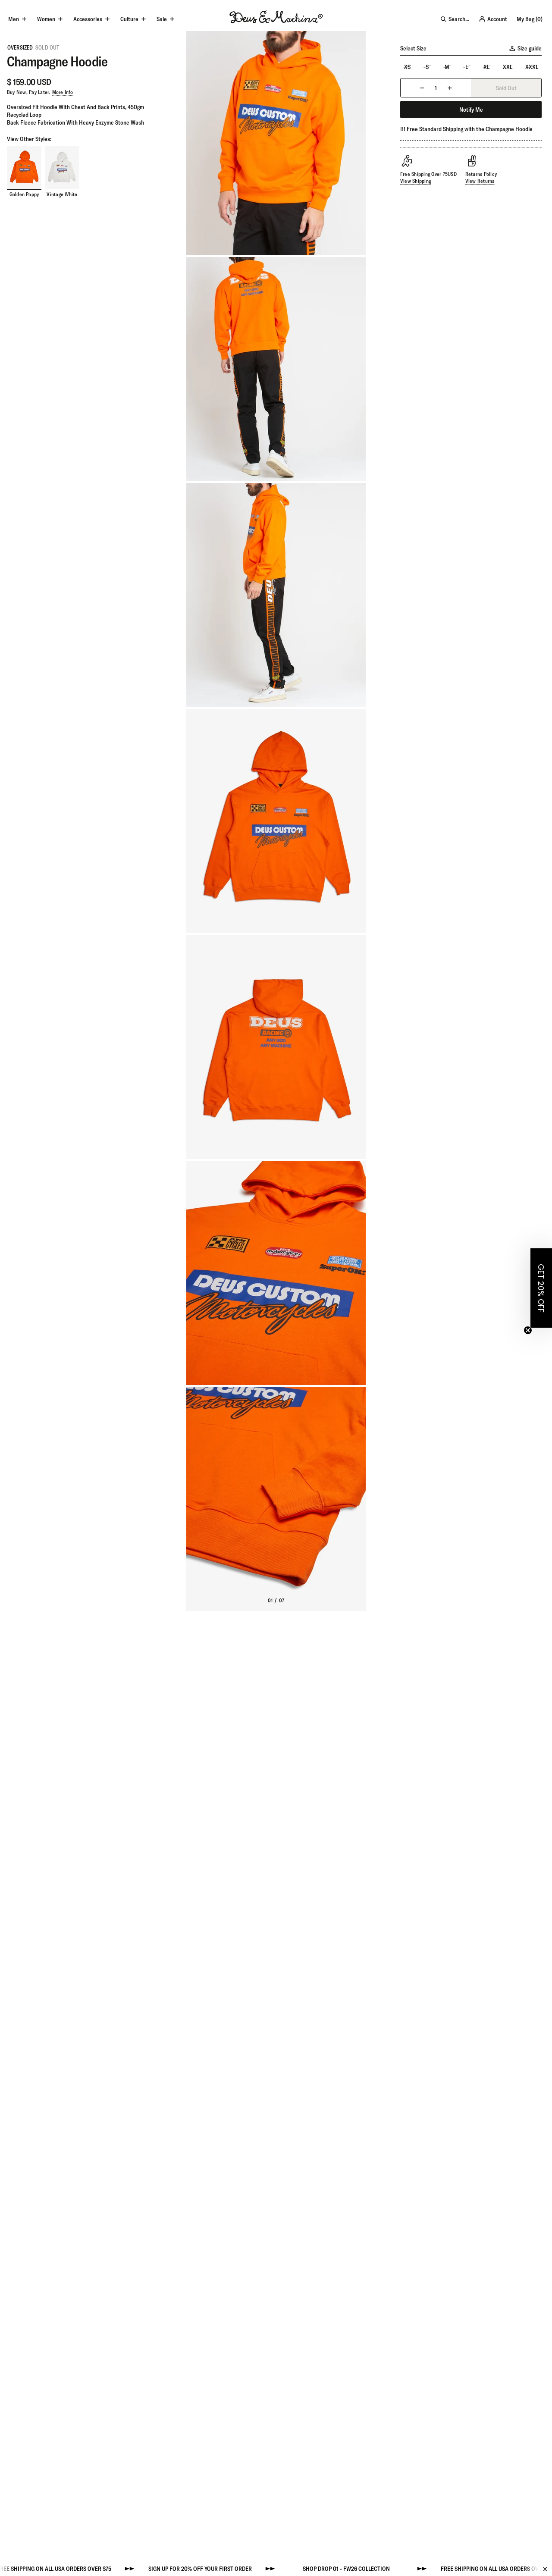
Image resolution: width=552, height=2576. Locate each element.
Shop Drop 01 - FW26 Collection (286, 2569)
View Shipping (416, 181)
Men (14, 19)
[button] (541, 1288)
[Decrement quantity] (422, 88)
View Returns (480, 181)
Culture (129, 19)
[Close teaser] (528, 1330)
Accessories (88, 19)
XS (407, 67)
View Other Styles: (29, 139)
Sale (162, 19)
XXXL (532, 67)
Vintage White (62, 195)
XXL (508, 67)
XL (486, 67)
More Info (63, 92)
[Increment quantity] (450, 88)
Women (46, 19)
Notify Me (471, 110)
